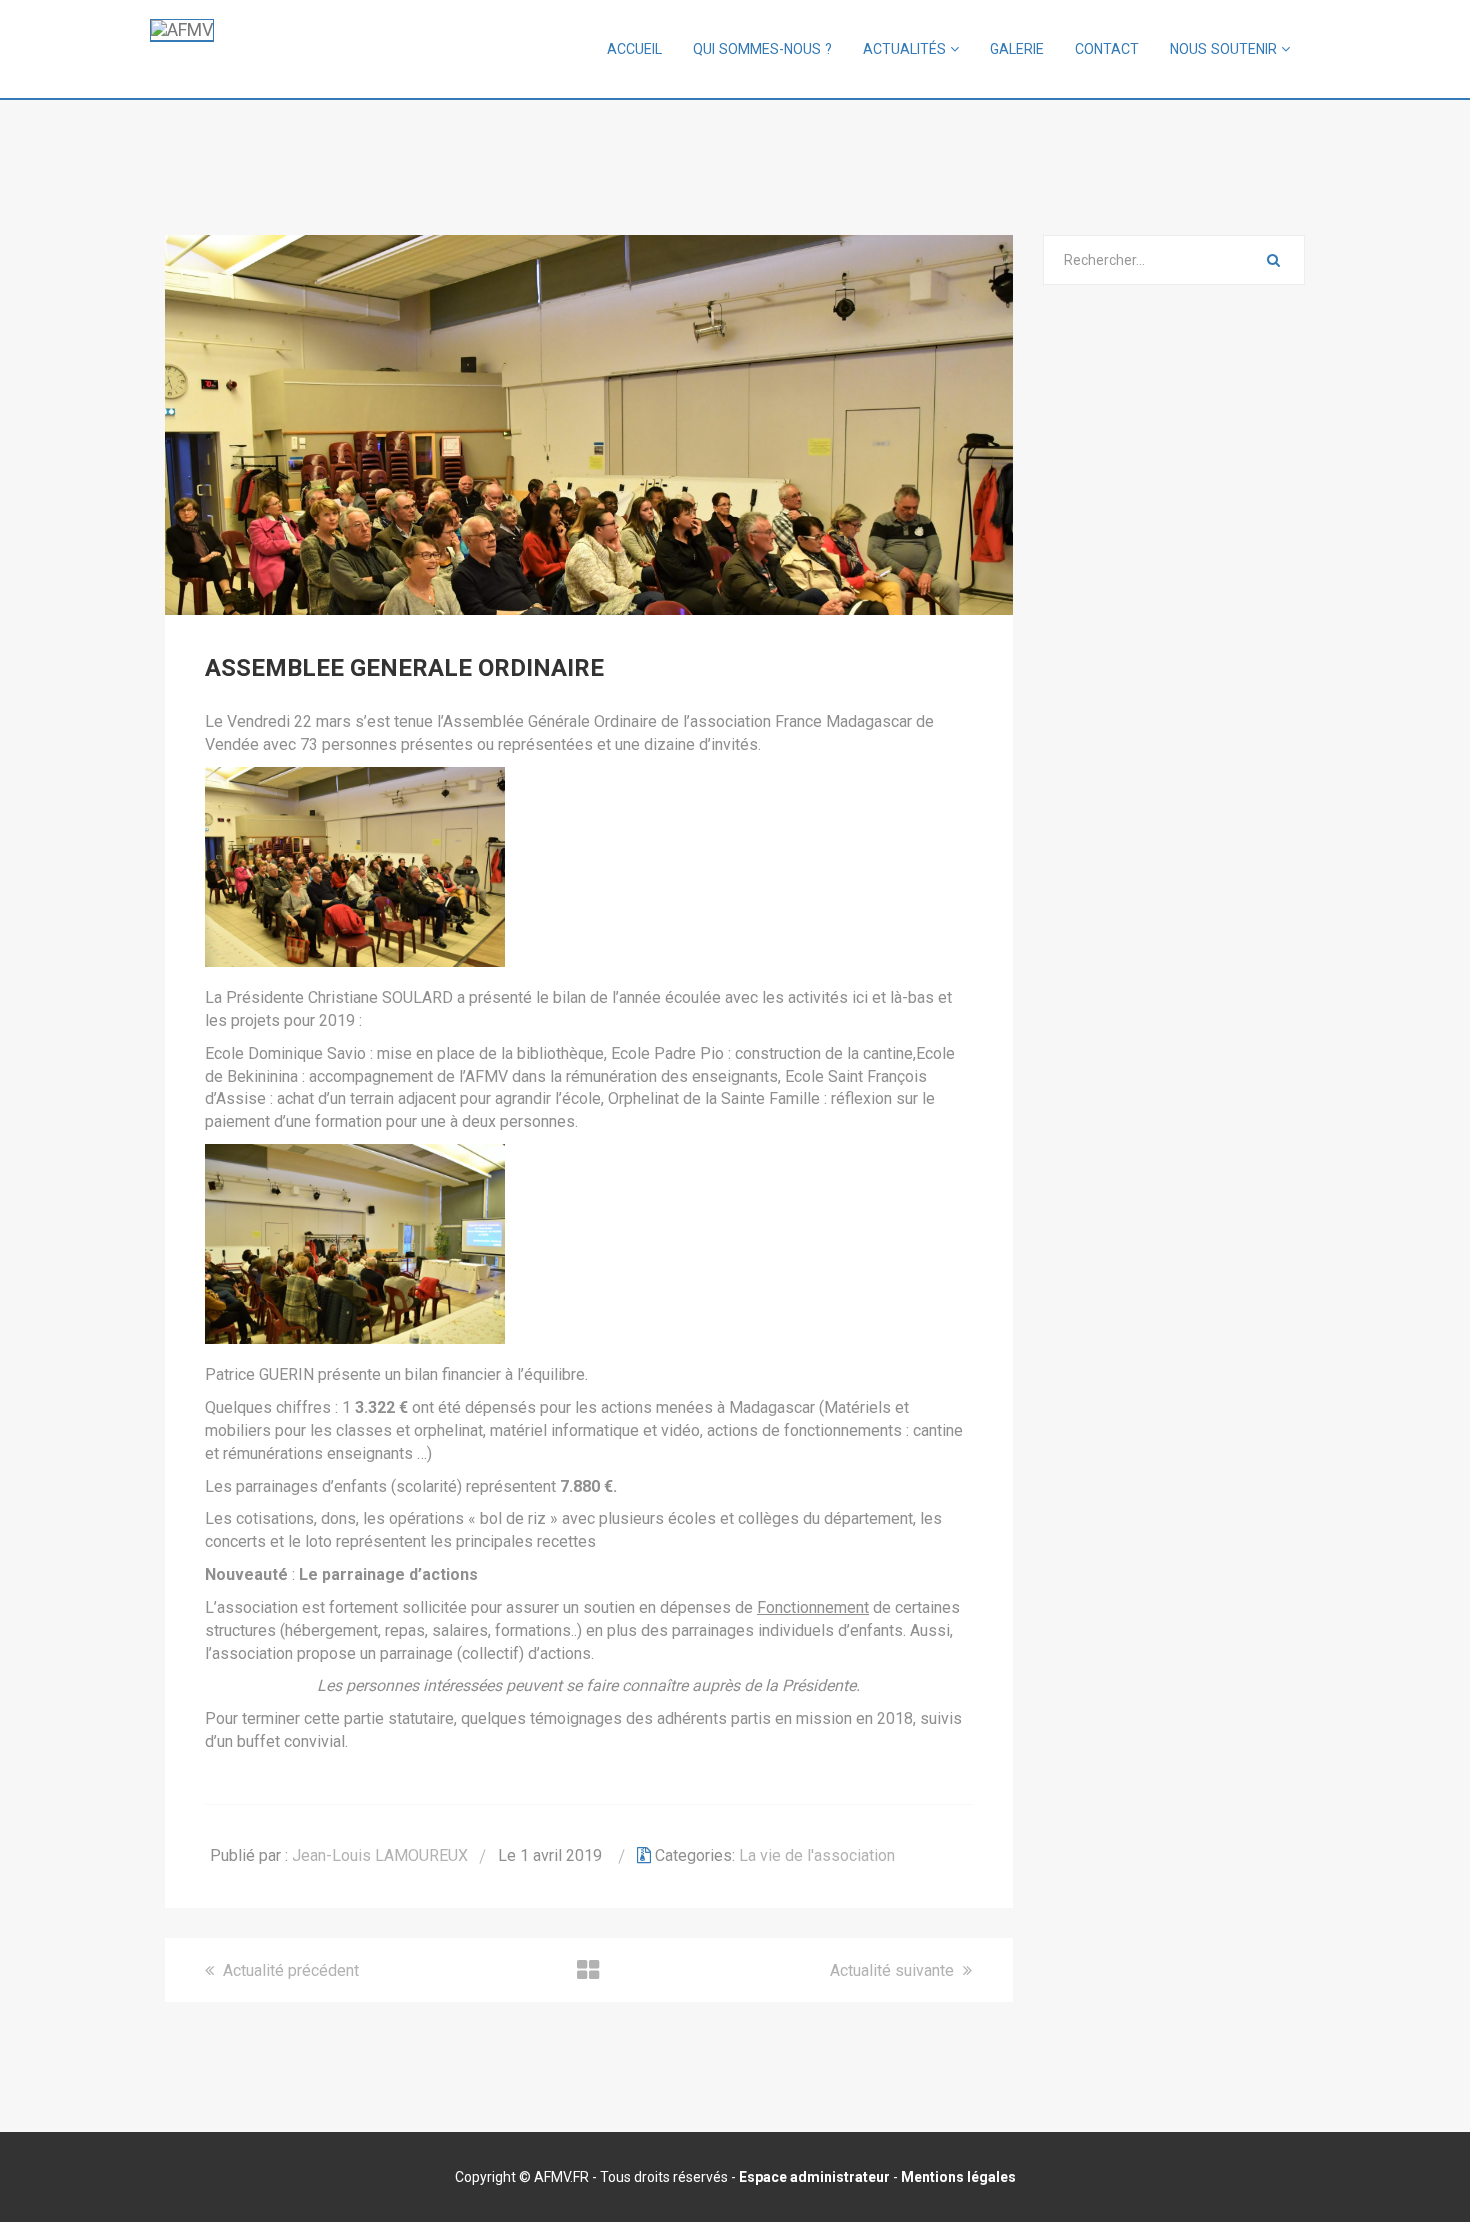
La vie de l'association (817, 1855)
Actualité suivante (894, 1970)
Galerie (1017, 49)
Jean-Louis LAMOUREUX (380, 1855)
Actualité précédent (289, 1970)
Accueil (634, 49)
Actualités (906, 49)
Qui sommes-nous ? (762, 49)
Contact (1107, 49)
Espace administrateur (814, 2177)
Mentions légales (958, 2177)
